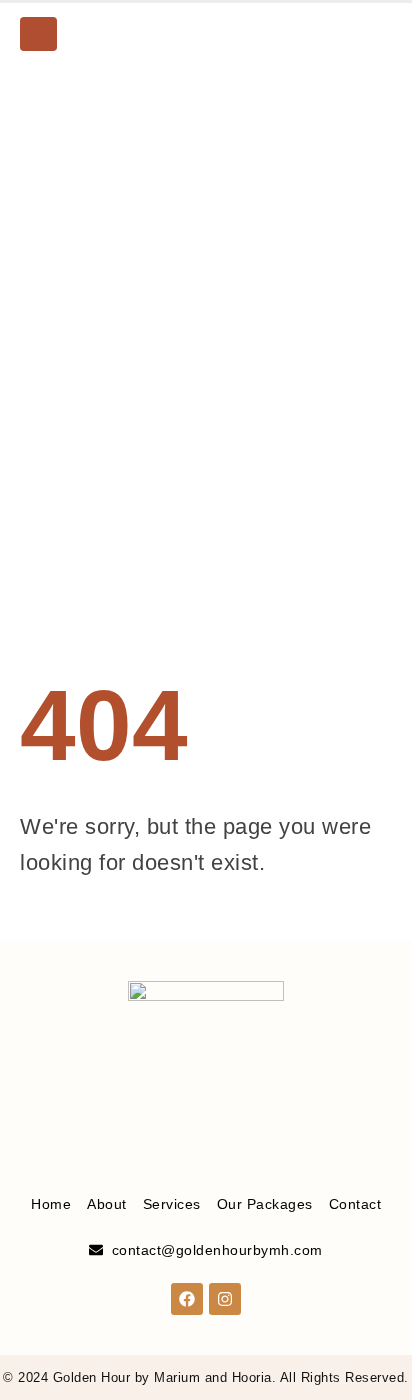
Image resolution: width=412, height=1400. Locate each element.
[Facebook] (343, 34)
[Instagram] (377, 34)
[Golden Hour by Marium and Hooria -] (206, 34)
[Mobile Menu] (38, 34)
